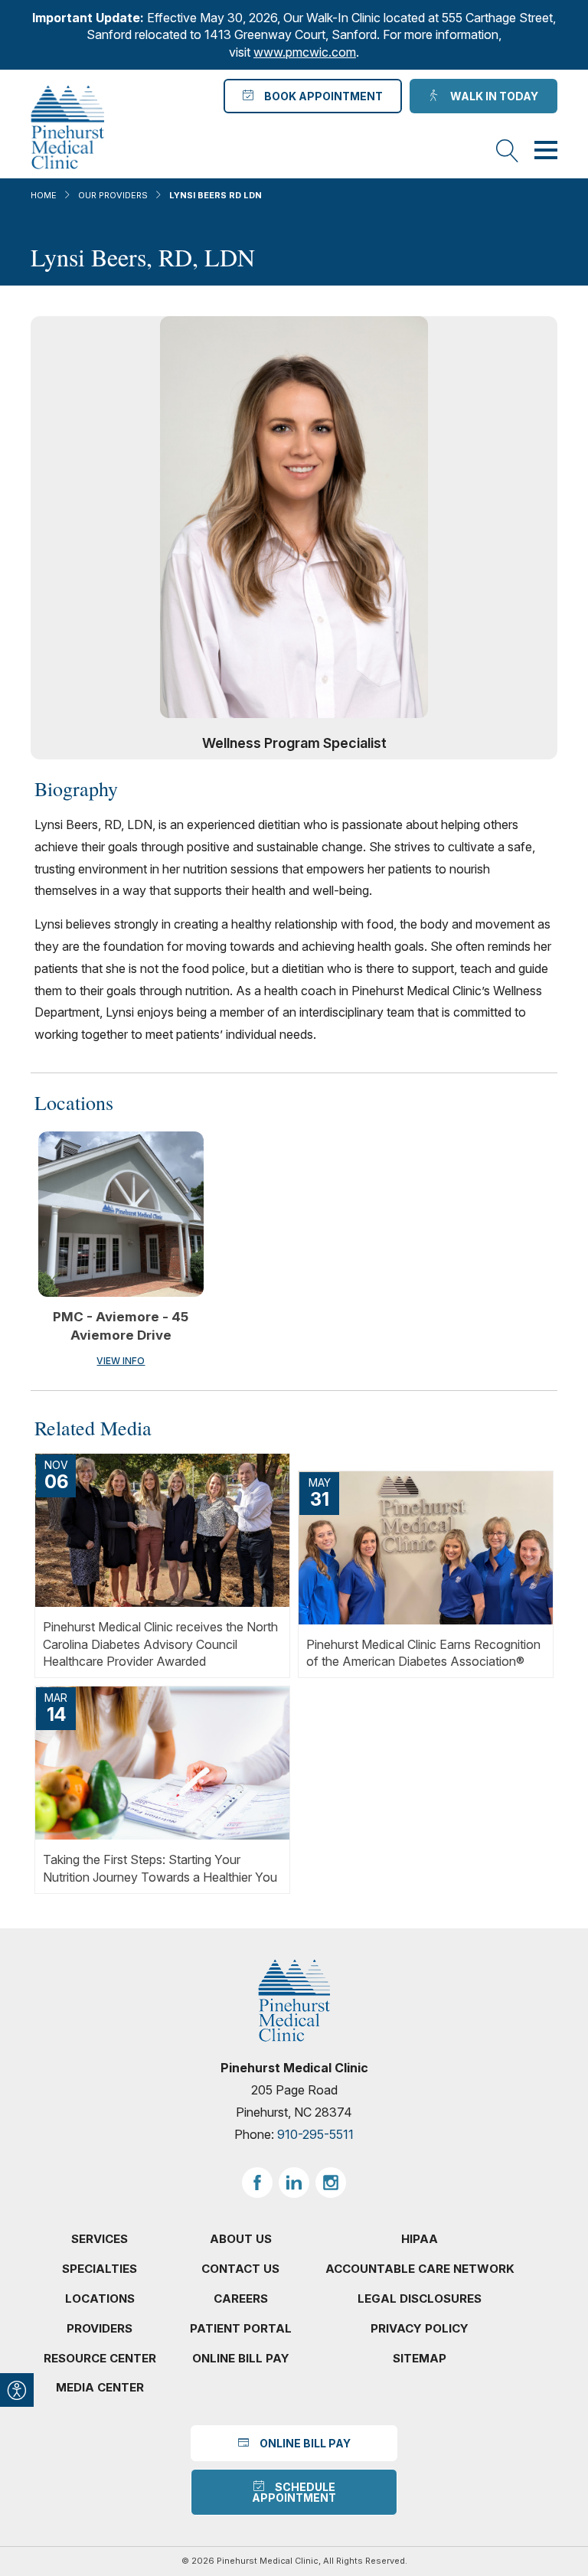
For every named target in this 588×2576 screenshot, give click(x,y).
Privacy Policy (420, 2328)
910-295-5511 (315, 2134)
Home (44, 195)
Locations (100, 2298)
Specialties (100, 2269)
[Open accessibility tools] (17, 2390)
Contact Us (240, 2269)
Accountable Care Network (420, 2269)
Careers (241, 2298)
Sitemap (420, 2358)
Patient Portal (241, 2328)
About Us (241, 2239)
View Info (121, 1361)
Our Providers (113, 195)
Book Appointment (321, 96)
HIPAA (420, 2239)
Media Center (100, 2387)
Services (100, 2239)
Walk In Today (492, 96)
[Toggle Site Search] (508, 152)
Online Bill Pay (241, 2358)
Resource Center (100, 2358)
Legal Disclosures (420, 2298)
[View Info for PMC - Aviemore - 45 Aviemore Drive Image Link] (121, 1214)
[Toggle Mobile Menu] (546, 152)
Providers (100, 2328)
